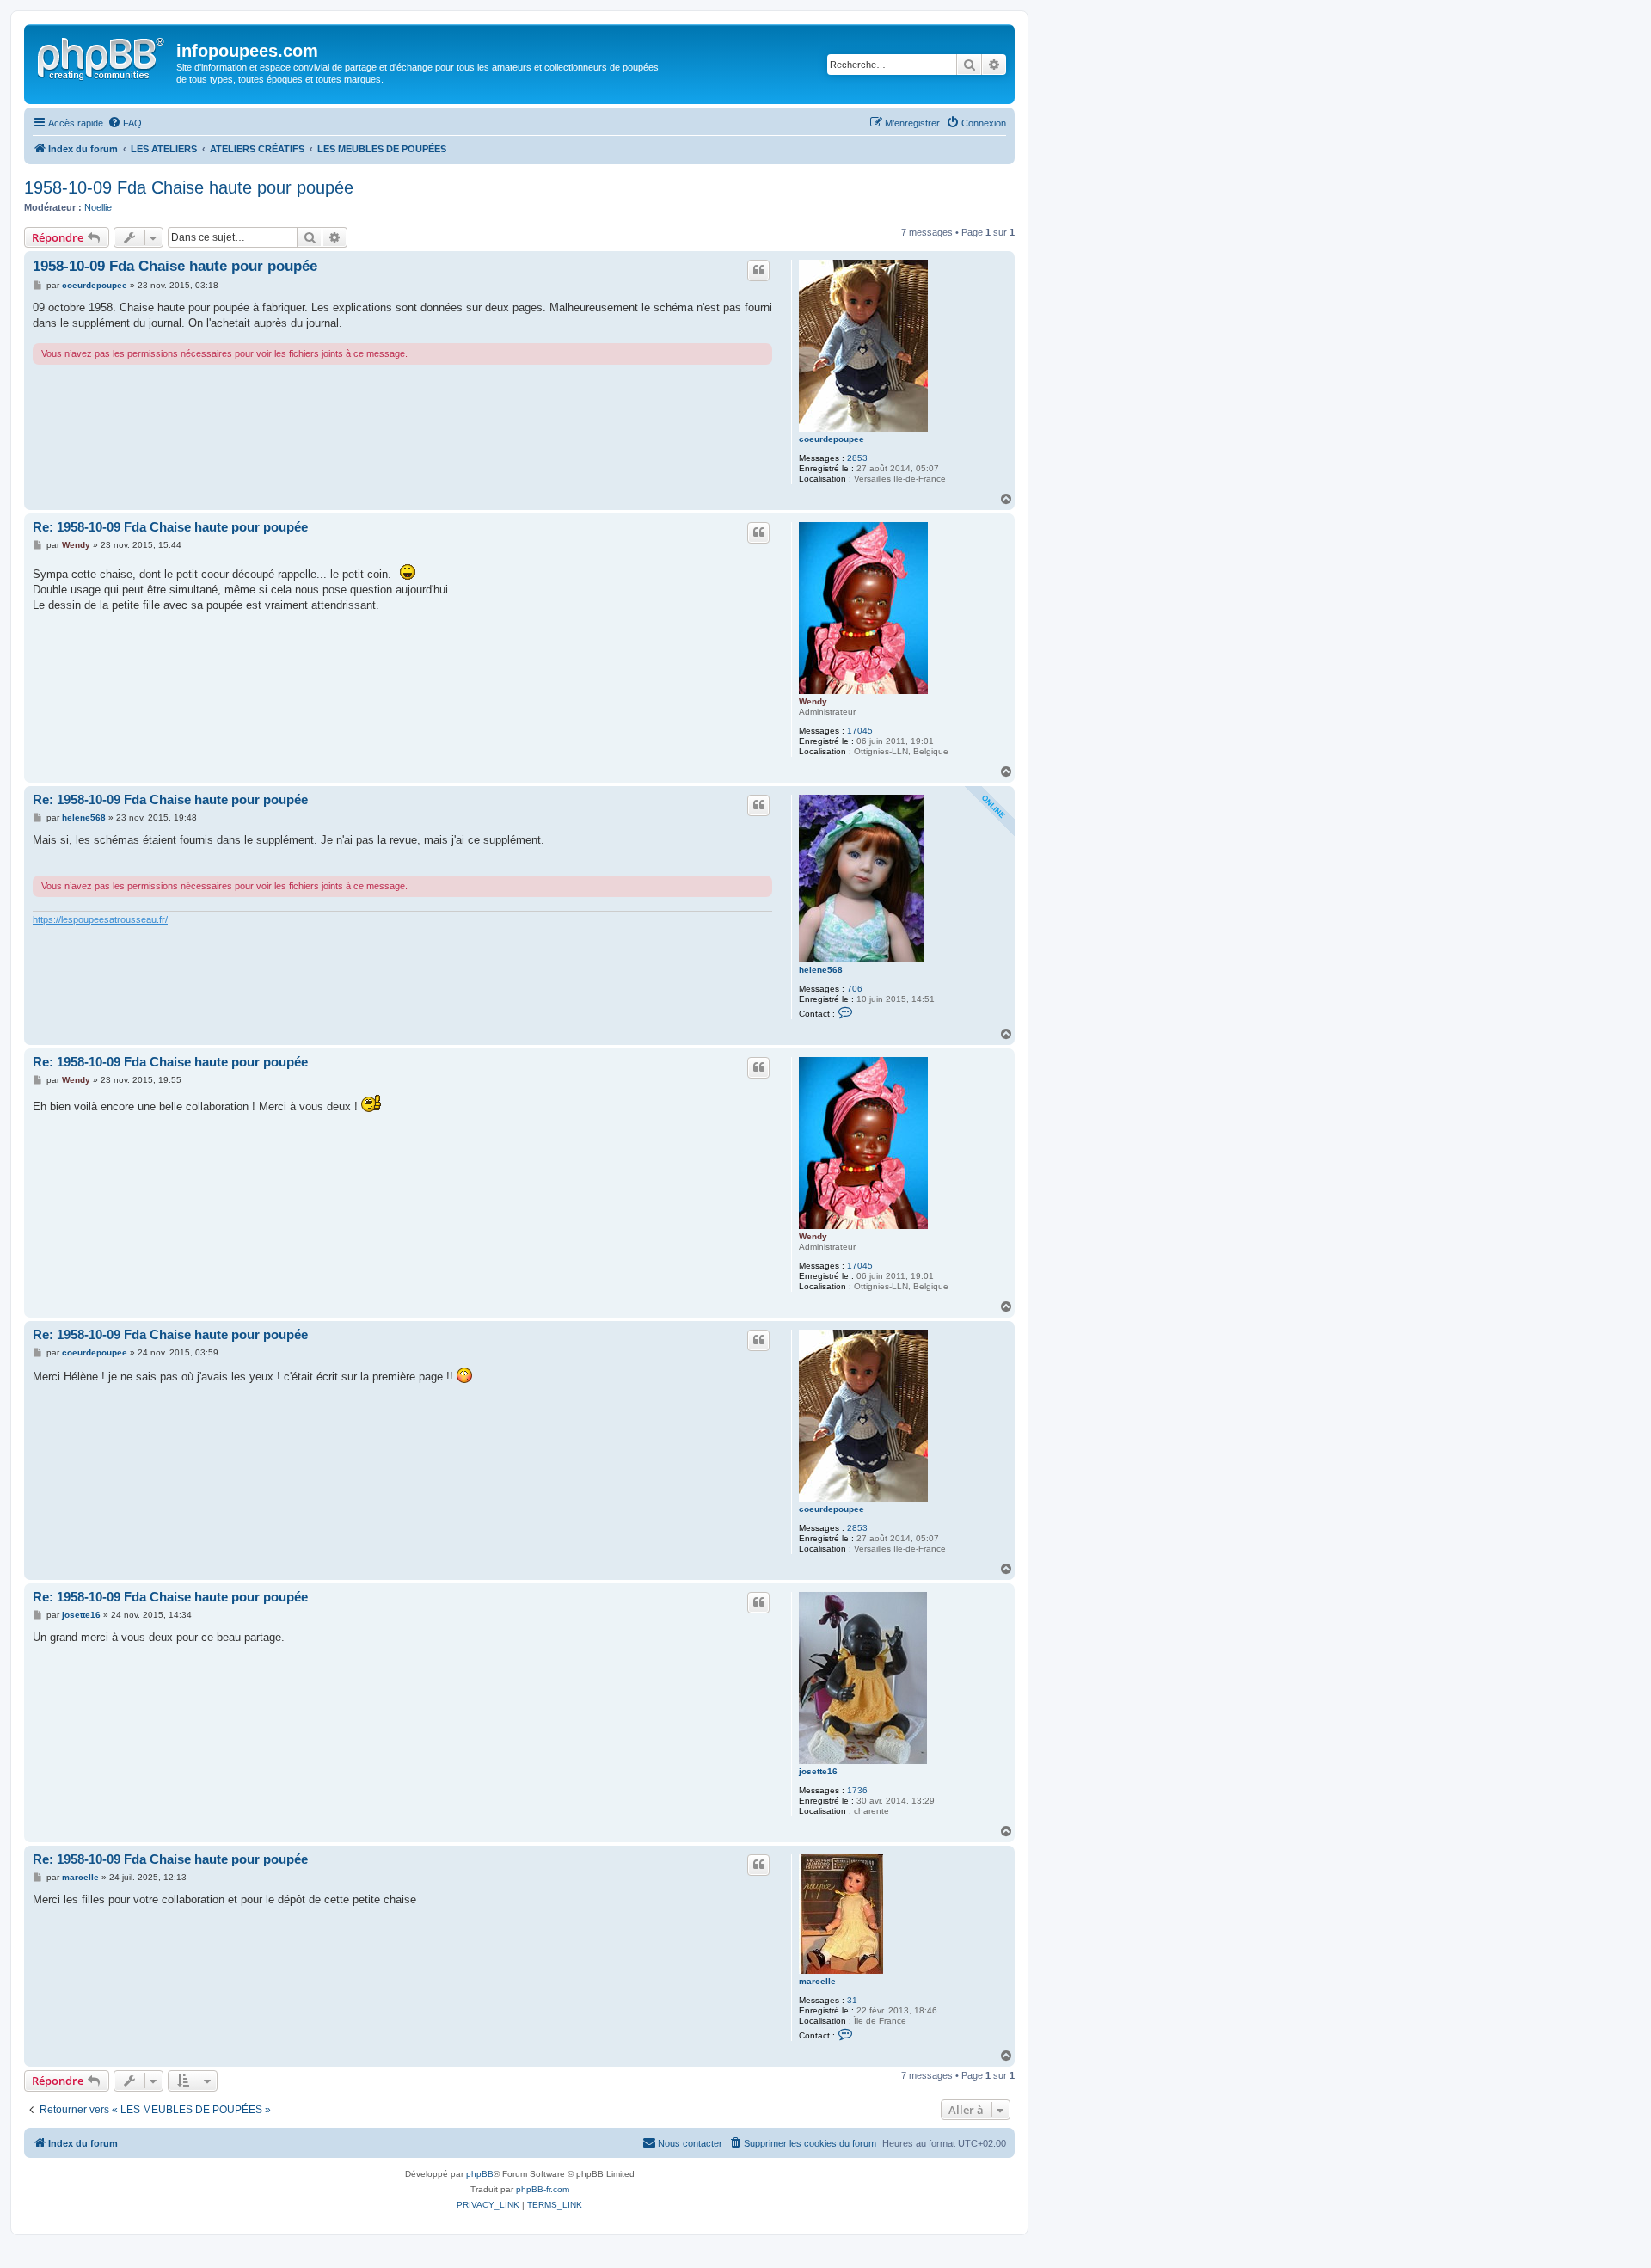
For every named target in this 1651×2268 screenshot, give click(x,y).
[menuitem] (125, 123)
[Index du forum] (102, 56)
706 (855, 989)
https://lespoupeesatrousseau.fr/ (100, 919)
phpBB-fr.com (543, 2189)
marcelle (817, 1981)
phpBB (480, 2174)
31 (852, 2000)
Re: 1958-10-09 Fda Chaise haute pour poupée (170, 527)
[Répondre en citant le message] (758, 270)
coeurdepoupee (832, 439)
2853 (857, 458)
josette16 (818, 1771)
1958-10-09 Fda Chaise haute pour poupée (189, 187)
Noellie (98, 207)
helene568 (821, 970)
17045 (860, 731)
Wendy (813, 701)
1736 (857, 1790)
